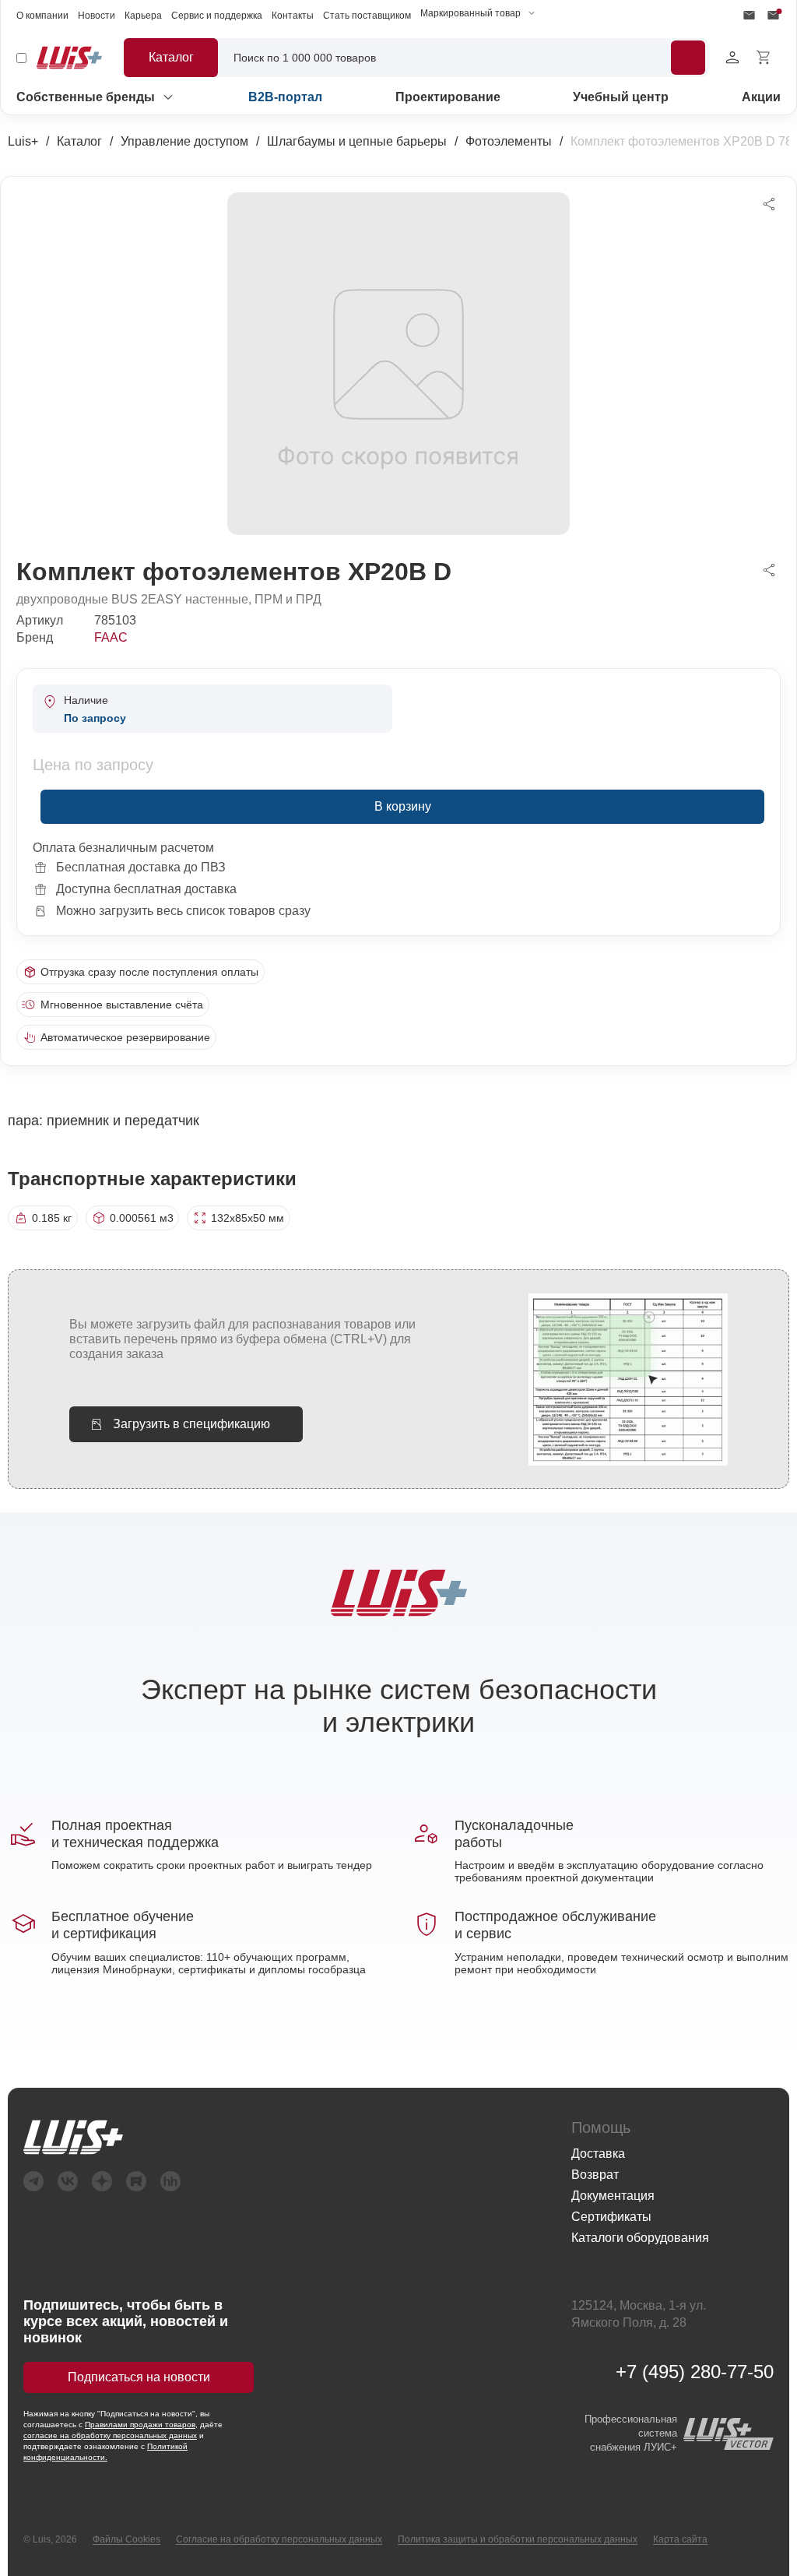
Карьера (143, 16)
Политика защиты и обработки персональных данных (518, 2539)
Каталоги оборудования (640, 2238)
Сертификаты (611, 2217)
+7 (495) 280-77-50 (695, 2372)
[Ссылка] (282, 2137)
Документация (613, 2196)
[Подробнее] (688, 58)
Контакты (293, 16)
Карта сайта (680, 2539)
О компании (42, 16)
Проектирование (448, 97)
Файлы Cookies (126, 2539)
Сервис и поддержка (217, 16)
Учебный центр (621, 97)
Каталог (79, 141)
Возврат (595, 2175)
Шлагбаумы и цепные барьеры (357, 141)
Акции (761, 97)
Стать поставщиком (367, 16)
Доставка (598, 2154)
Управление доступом (184, 141)
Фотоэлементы (509, 141)
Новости (97, 16)
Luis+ (23, 141)
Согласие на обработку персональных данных (279, 2539)
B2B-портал (285, 97)
